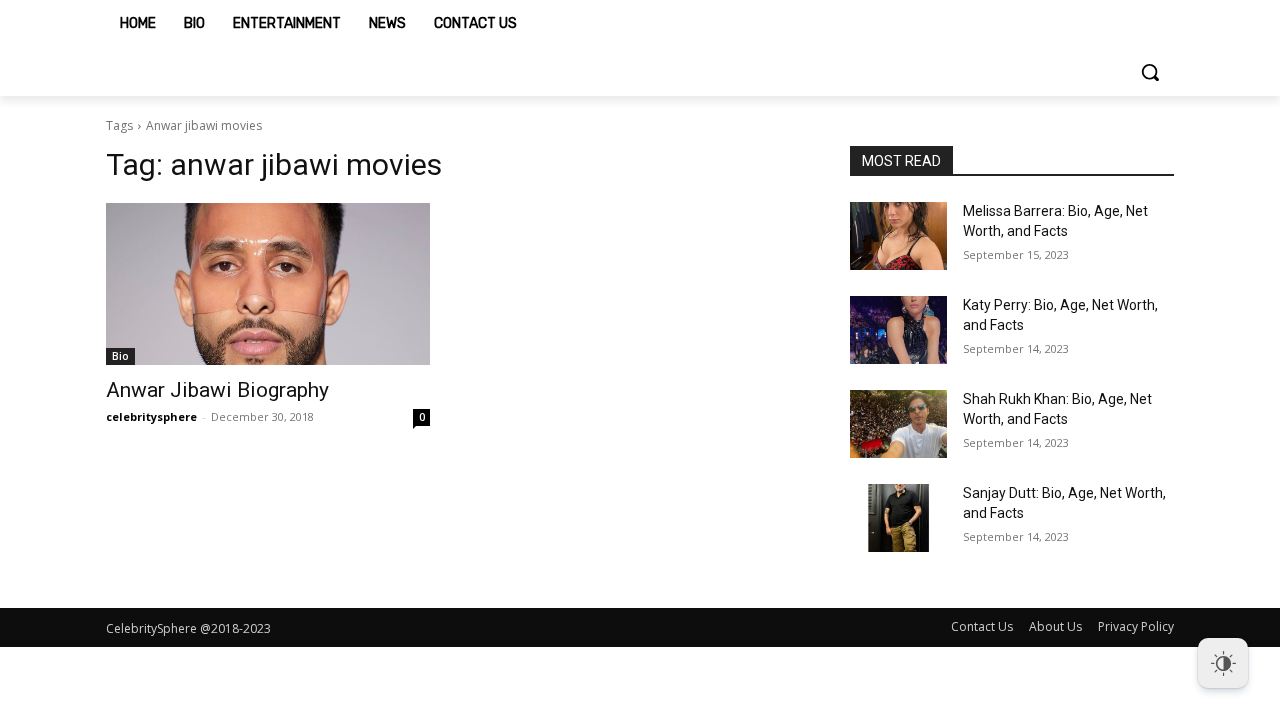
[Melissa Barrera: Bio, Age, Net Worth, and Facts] (898, 236)
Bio (120, 356)
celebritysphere (151, 416)
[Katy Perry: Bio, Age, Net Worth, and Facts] (898, 330)
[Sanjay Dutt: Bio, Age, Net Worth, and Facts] (898, 518)
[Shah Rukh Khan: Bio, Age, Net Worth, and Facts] (898, 424)
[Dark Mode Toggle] (1223, 663)
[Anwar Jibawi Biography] (268, 284)
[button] (1150, 72)
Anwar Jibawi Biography (217, 390)
